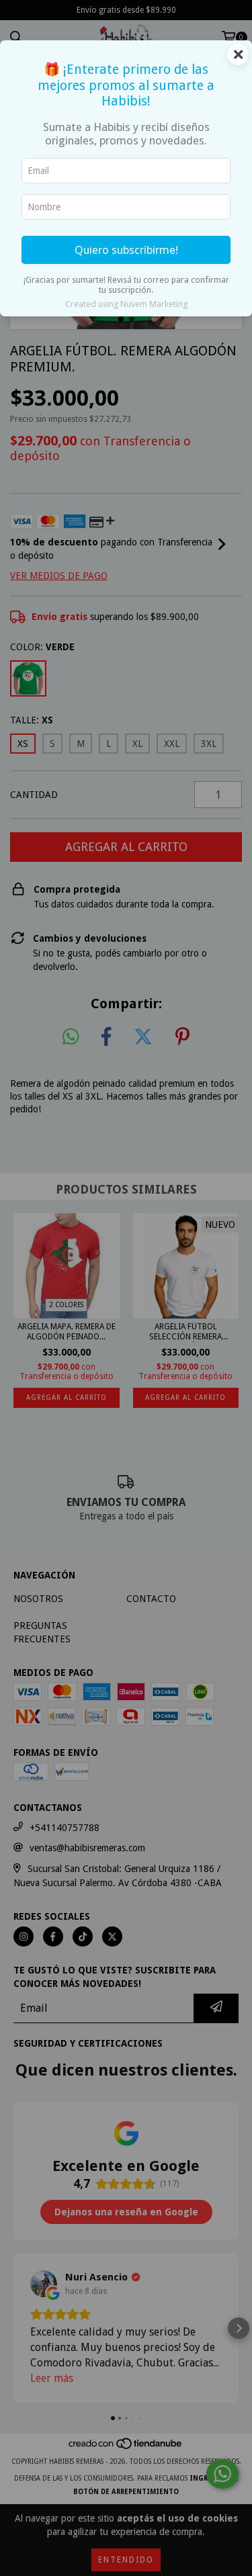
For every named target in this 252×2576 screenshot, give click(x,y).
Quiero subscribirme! (126, 250)
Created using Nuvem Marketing (126, 304)
